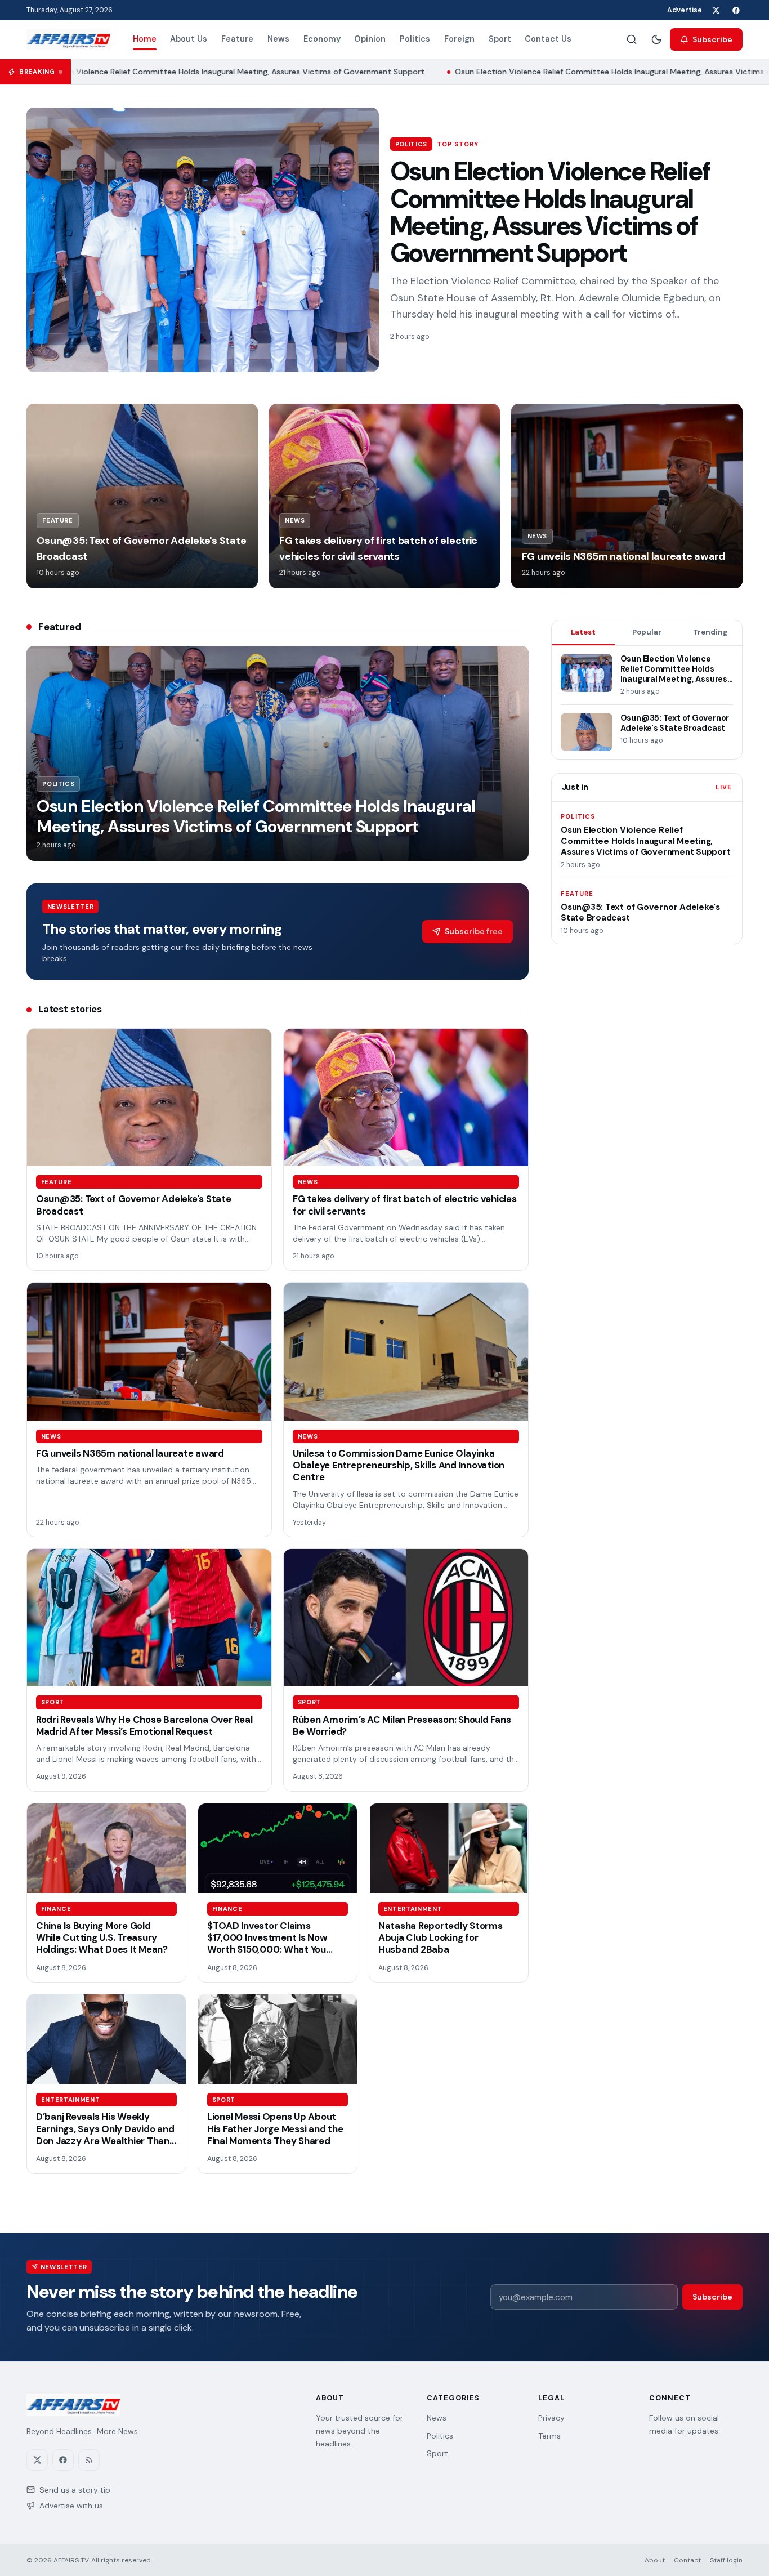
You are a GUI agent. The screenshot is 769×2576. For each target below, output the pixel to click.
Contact (687, 2560)
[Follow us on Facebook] (736, 10)
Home (145, 39)
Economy (322, 39)
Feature (237, 39)
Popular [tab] (647, 632)
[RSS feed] (89, 2460)
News (278, 39)
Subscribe (712, 39)
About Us (189, 39)
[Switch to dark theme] (656, 39)
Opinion (370, 39)
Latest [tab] (583, 632)
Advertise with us (71, 2506)
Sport (500, 39)
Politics (415, 39)
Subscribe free (474, 931)
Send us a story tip (75, 2490)
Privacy (551, 2418)
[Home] (68, 39)
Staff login (726, 2560)
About (655, 2560)
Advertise (685, 10)
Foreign (459, 39)
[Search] (632, 39)
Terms (549, 2436)
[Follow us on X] (716, 10)
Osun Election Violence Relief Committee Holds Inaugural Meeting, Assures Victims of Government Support (550, 212)
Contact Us (548, 39)
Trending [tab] (710, 632)
